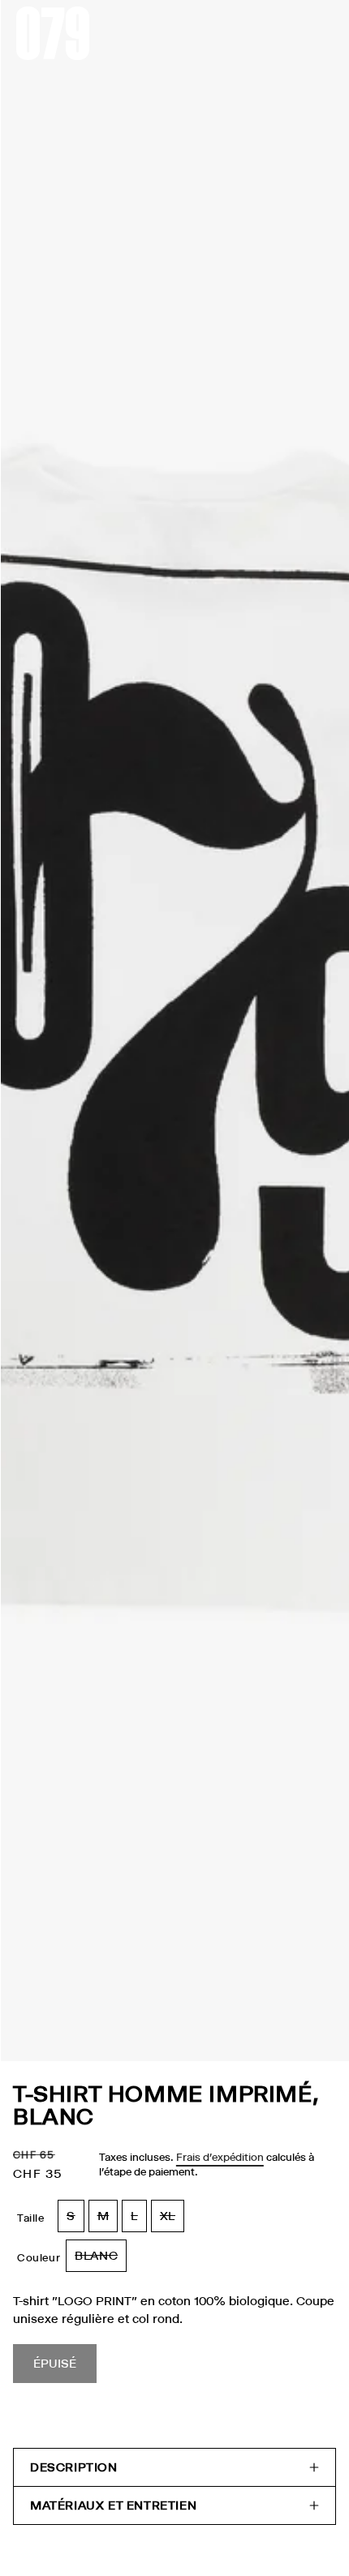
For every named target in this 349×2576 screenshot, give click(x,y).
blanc (101, 2260)
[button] (174, 2467)
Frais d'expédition (220, 2157)
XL (172, 2220)
